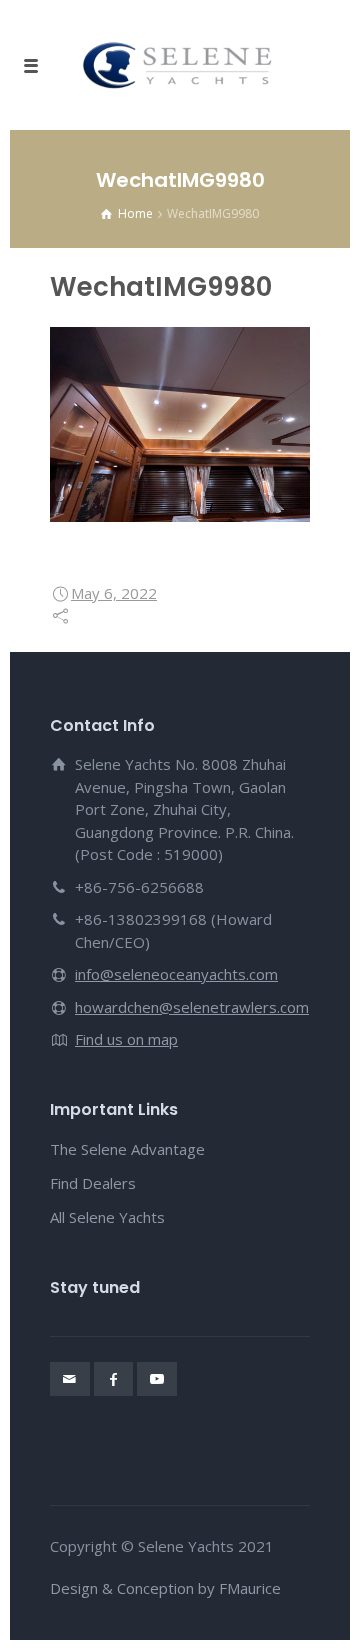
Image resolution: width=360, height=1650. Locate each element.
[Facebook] (114, 1379)
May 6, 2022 (114, 593)
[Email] (70, 1379)
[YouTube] (157, 1379)
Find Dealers (93, 1183)
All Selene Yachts (107, 1217)
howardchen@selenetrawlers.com (192, 1007)
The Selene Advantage (127, 1149)
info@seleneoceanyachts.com (176, 974)
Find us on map (126, 1039)
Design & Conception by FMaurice (165, 1588)
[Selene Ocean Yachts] (180, 65)
